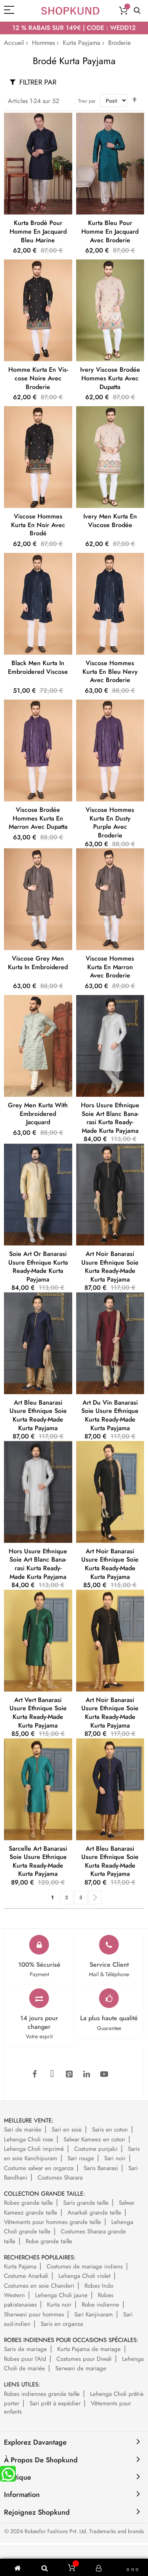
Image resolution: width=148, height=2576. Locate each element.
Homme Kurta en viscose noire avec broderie (38, 378)
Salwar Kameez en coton (94, 2139)
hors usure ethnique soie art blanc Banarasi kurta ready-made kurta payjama (110, 1118)
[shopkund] (70, 11)
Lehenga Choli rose (29, 2139)
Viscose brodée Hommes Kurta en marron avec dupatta (38, 818)
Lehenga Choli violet (84, 2276)
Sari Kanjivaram (94, 2314)
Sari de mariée (23, 2130)
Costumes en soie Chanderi (39, 2286)
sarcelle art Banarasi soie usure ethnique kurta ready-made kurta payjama (38, 1861)
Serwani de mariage (81, 2368)
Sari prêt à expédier (55, 2403)
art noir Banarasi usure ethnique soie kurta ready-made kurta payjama (110, 1267)
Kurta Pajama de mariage (89, 2349)
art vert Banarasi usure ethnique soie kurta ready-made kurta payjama (38, 1713)
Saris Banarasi (101, 2168)
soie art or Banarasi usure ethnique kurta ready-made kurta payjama (38, 1267)
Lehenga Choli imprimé (34, 2149)
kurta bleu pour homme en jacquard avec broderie (110, 231)
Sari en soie (67, 2130)
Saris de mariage (25, 2349)
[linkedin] (87, 2074)
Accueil (14, 43)
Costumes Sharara (60, 2178)
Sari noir (115, 2158)
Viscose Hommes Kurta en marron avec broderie (110, 967)
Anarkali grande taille (94, 2213)
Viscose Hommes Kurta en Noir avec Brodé (38, 525)
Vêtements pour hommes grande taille (52, 2222)
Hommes (43, 43)
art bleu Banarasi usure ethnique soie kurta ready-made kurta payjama (38, 1415)
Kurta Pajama (20, 2266)
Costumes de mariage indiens (85, 2266)
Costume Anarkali (26, 2276)
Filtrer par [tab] (38, 82)
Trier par (87, 101)
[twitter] (52, 2074)
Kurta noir (59, 2305)
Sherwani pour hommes (34, 2314)
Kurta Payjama (81, 43)
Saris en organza (62, 2324)
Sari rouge (81, 2158)
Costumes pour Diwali (84, 2359)
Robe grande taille (49, 2241)
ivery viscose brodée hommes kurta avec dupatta (110, 378)
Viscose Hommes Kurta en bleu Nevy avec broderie (110, 671)
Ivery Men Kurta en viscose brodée (110, 521)
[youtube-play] (104, 2074)
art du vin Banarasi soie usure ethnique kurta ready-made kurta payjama (110, 1415)
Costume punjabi (96, 2149)
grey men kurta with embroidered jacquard (38, 1114)
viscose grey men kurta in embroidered (38, 963)
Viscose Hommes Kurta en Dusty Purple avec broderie (110, 822)
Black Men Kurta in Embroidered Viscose (38, 667)
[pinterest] (69, 2074)
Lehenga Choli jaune (61, 2295)
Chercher (137, 11)
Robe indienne (100, 2305)
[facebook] (35, 2074)
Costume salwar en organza (39, 2168)
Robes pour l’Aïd (25, 2359)
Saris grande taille (86, 2203)
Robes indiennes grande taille (42, 2394)
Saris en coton (110, 2130)
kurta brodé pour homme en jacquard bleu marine (38, 231)
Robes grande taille (28, 2203)
